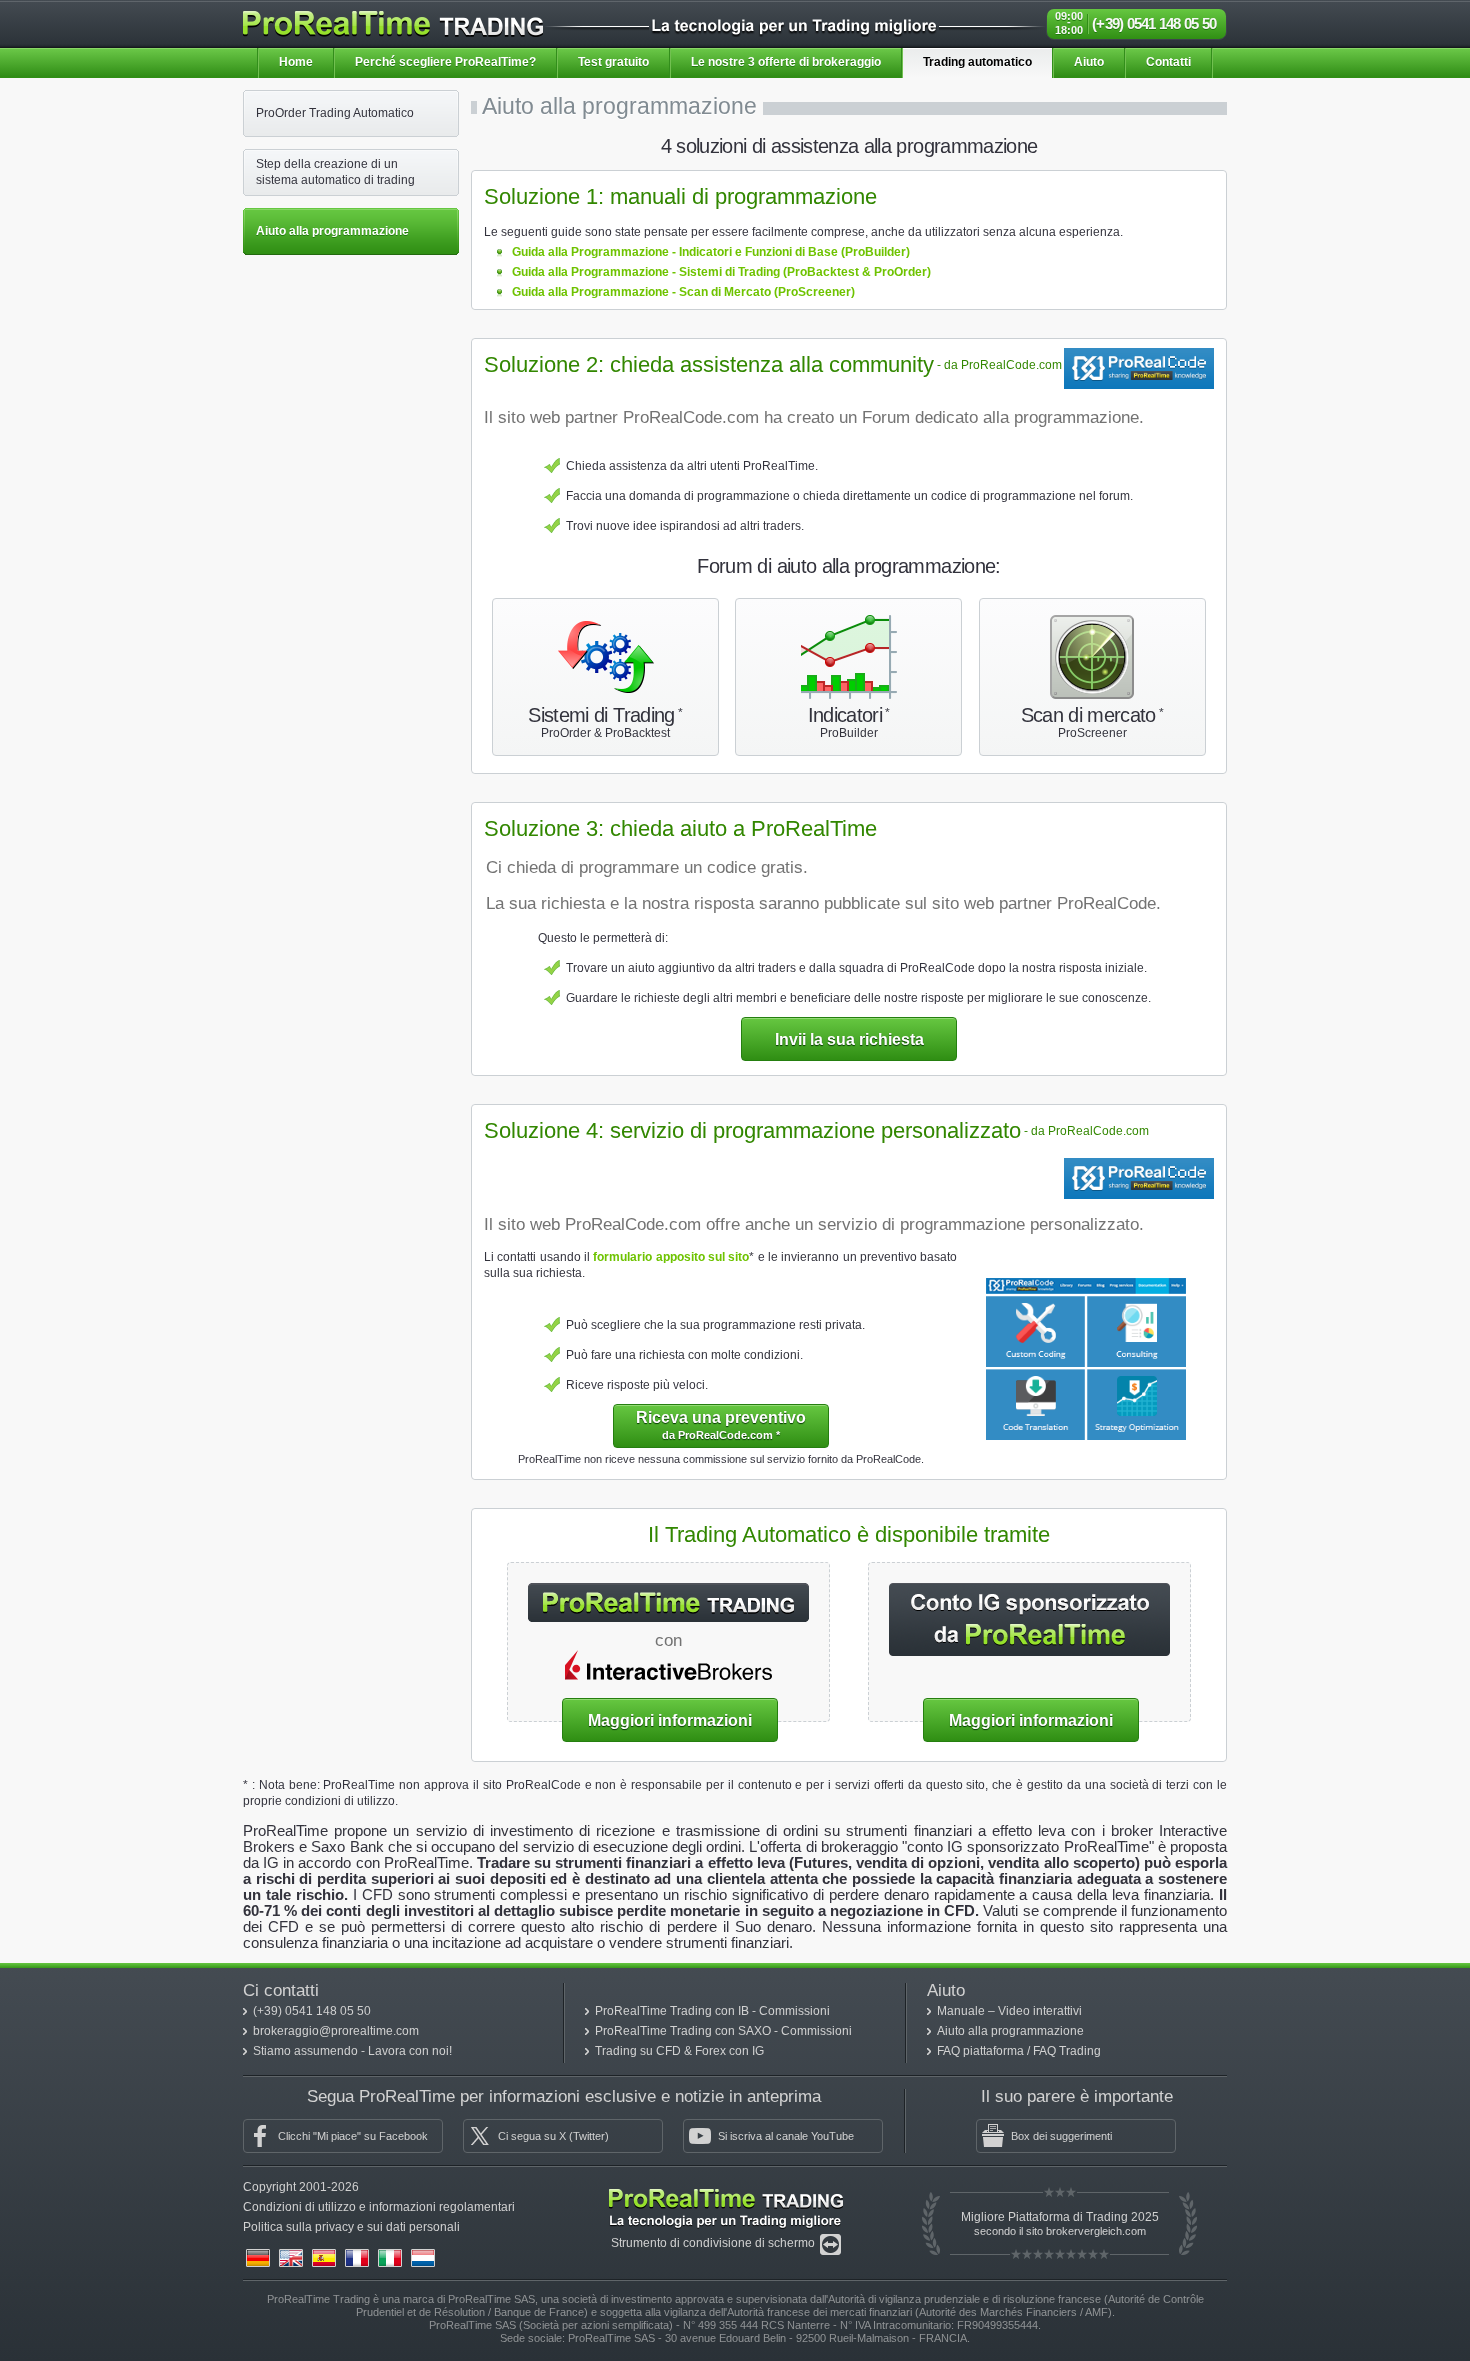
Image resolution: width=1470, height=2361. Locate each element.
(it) (390, 2258)
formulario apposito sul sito (671, 1257)
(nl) (423, 2258)
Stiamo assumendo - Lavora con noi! (352, 2051)
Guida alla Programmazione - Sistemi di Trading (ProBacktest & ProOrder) (721, 272)
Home (296, 62)
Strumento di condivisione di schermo (714, 2243)
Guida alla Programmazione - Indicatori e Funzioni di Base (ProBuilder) (711, 252)
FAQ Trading (1067, 2051)
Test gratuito (613, 62)
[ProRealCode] (1139, 356)
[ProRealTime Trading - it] (726, 2193)
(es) (324, 2258)
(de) (258, 2258)
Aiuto (1089, 62)
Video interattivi (1040, 2011)
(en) (291, 2258)
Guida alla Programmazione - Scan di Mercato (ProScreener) (683, 292)
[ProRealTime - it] (393, 19)
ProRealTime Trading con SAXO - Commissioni (723, 2031)
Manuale (962, 2011)
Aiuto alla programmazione (1010, 2031)
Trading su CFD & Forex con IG (679, 2051)
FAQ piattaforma (982, 2051)
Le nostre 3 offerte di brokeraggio (786, 62)
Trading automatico (977, 62)
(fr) (357, 2258)
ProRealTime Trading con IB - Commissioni (712, 2011)
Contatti (1168, 62)
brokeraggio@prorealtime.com (336, 2031)
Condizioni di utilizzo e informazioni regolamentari (379, 2207)
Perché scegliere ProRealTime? (445, 62)
